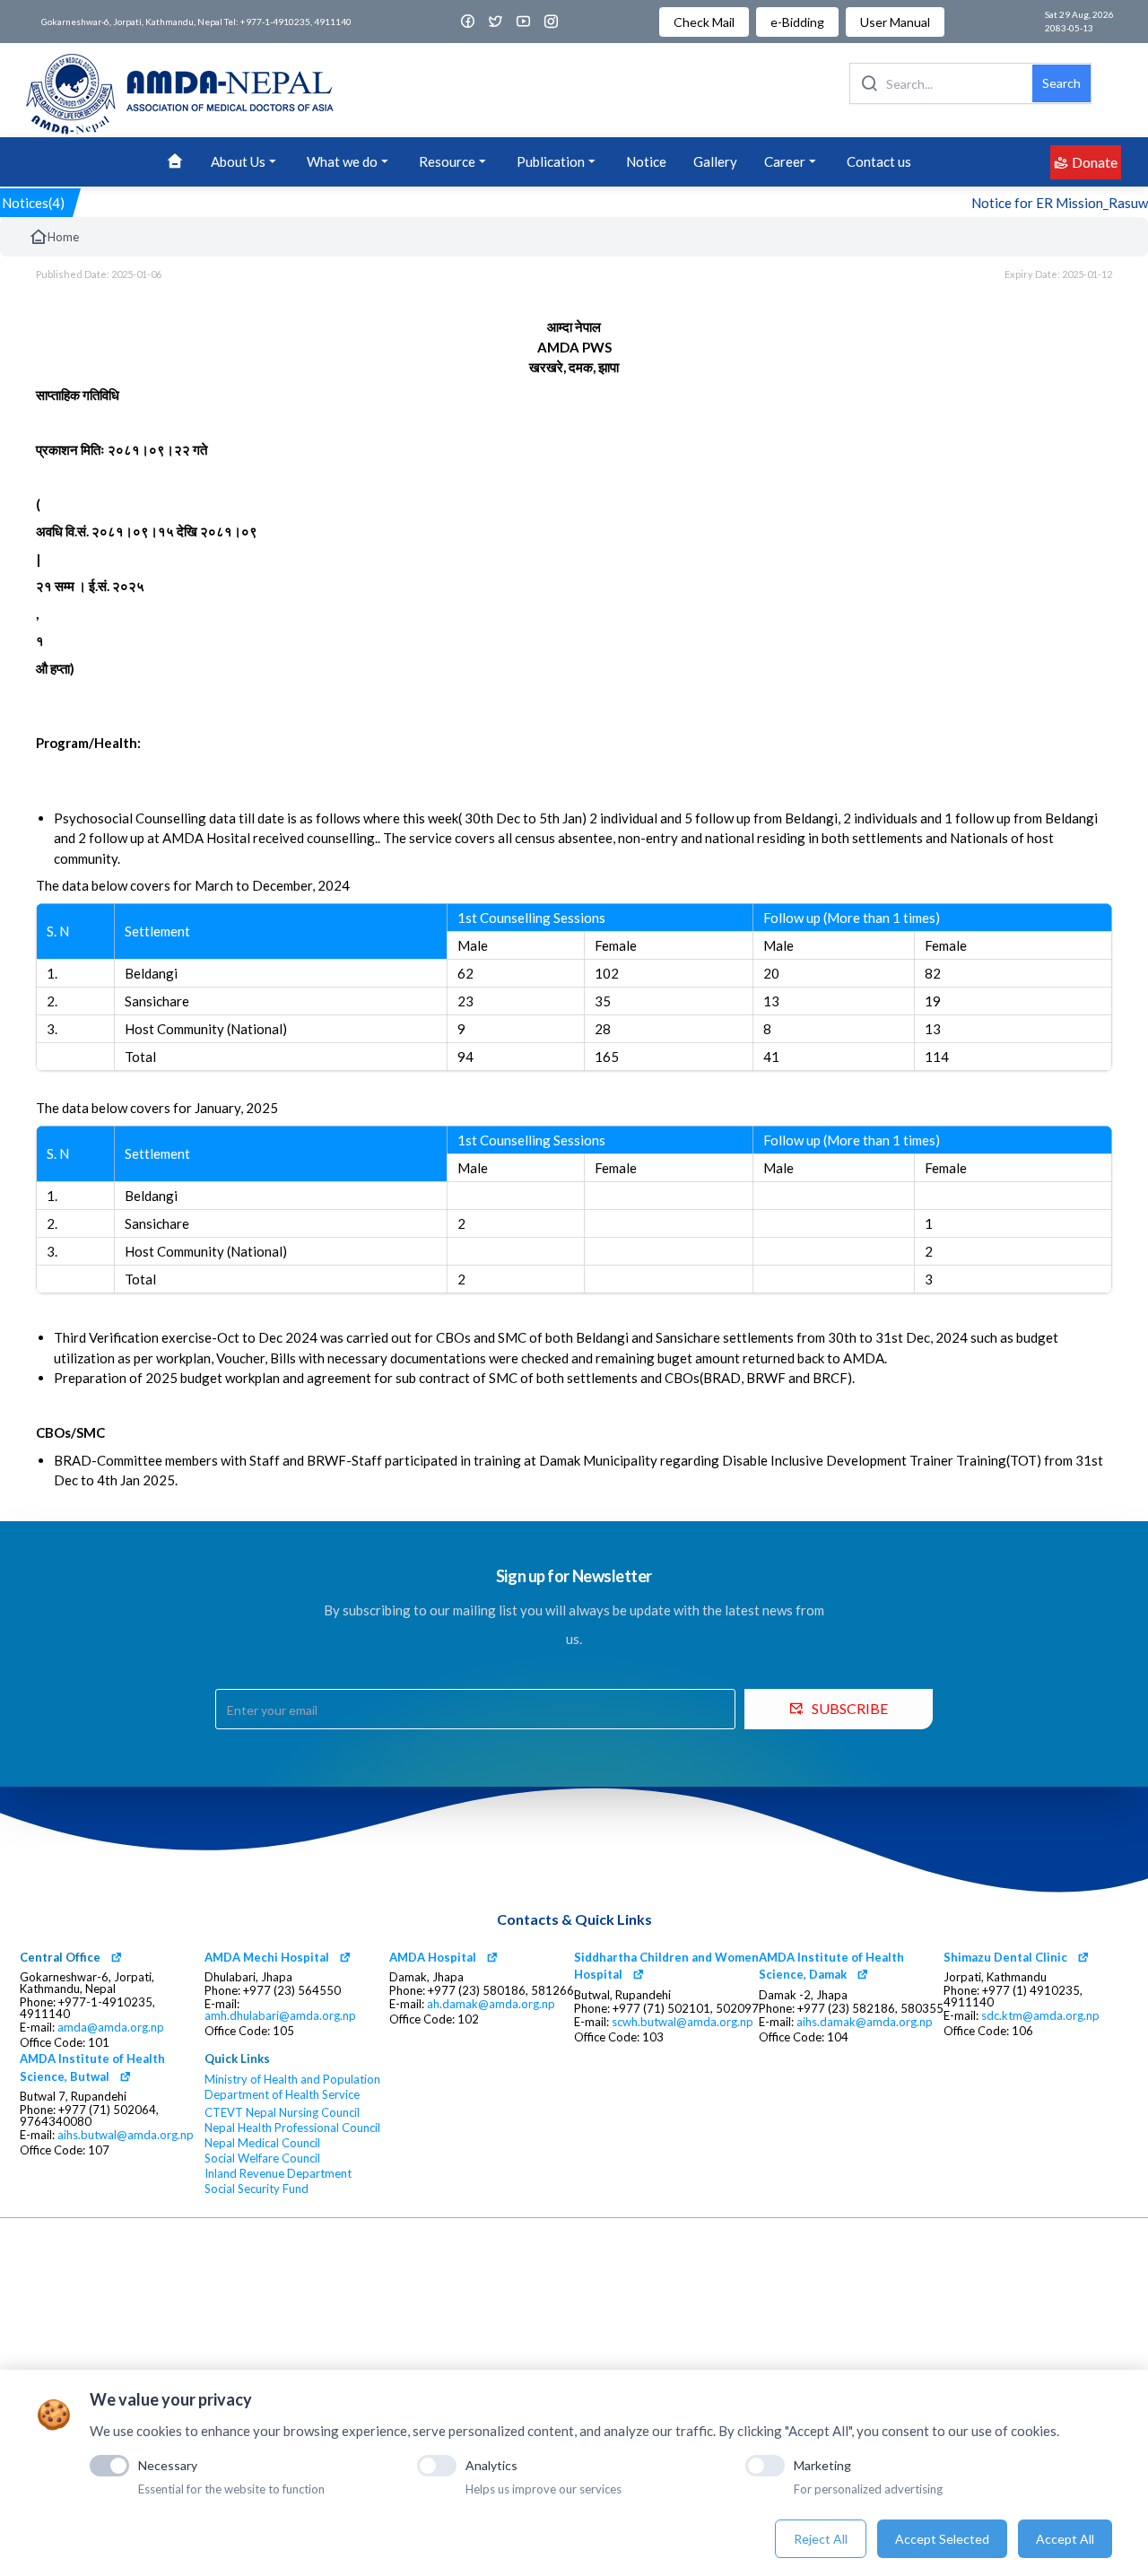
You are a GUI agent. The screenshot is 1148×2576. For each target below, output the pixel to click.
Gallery (715, 161)
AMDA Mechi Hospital (267, 1957)
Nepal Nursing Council (303, 2113)
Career (785, 161)
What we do (342, 161)
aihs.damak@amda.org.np (865, 2022)
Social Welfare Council (262, 2158)
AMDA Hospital (433, 1957)
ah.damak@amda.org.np (491, 2004)
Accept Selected (942, 2539)
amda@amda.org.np (111, 2028)
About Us (238, 161)
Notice (646, 161)
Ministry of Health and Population (292, 2080)
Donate (1095, 162)
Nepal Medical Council (262, 2143)
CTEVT (224, 2113)
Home (63, 237)
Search (1061, 83)
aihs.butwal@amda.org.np (126, 2135)
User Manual (895, 22)
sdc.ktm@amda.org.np (1040, 2016)
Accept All (1065, 2539)
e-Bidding (797, 22)
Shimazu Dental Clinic (1005, 1957)
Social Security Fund (257, 2189)
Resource (447, 161)
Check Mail (704, 22)
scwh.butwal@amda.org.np (683, 2022)
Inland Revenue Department (278, 2174)
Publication (551, 161)
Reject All (821, 2539)
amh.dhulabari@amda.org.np (280, 2016)
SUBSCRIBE (850, 1708)
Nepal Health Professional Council (292, 2128)
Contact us (879, 161)
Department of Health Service (282, 2095)
